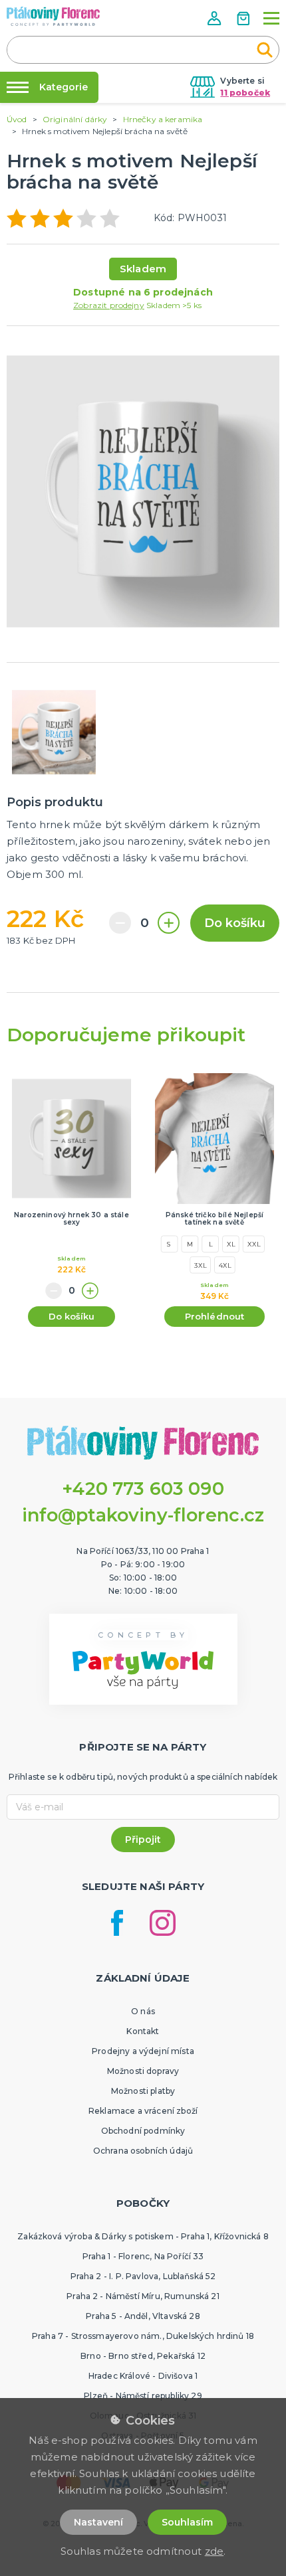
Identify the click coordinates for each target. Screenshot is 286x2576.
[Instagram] (163, 1923)
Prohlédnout (215, 1316)
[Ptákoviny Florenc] (53, 16)
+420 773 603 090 (143, 1489)
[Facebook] (117, 1923)
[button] (215, 18)
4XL (225, 1265)
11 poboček (245, 93)
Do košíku (235, 923)
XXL (254, 1245)
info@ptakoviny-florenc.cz (143, 1515)
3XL (200, 1265)
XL (231, 1245)
